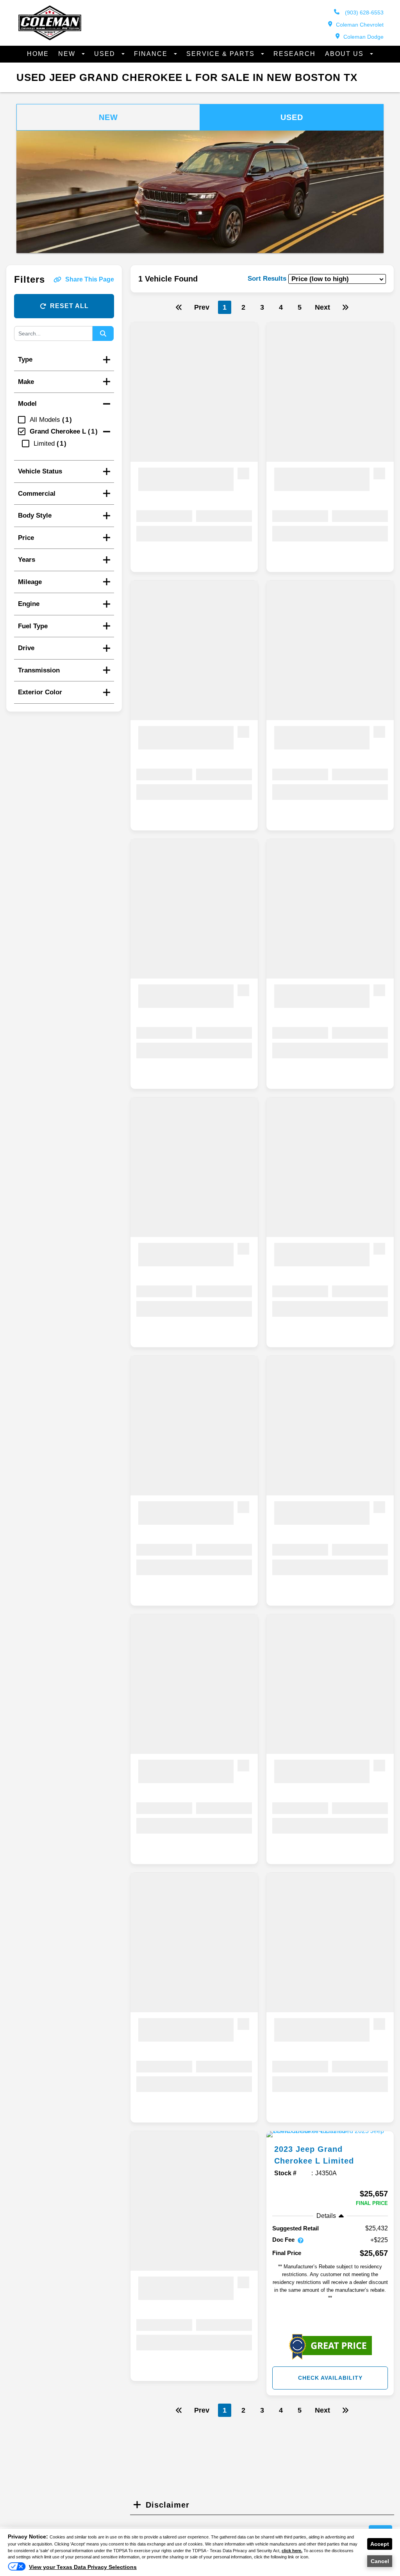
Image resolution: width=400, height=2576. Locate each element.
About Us (346, 54)
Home (38, 54)
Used (106, 54)
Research (295, 54)
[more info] (330, 2134)
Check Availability (330, 2378)
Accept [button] (380, 2544)
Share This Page (90, 279)
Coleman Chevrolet (360, 25)
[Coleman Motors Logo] (50, 38)
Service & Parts (222, 54)
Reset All (69, 306)
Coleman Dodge (363, 37)
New (68, 54)
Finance (152, 54)
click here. (292, 2551)
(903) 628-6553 (363, 13)
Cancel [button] (380, 2561)
